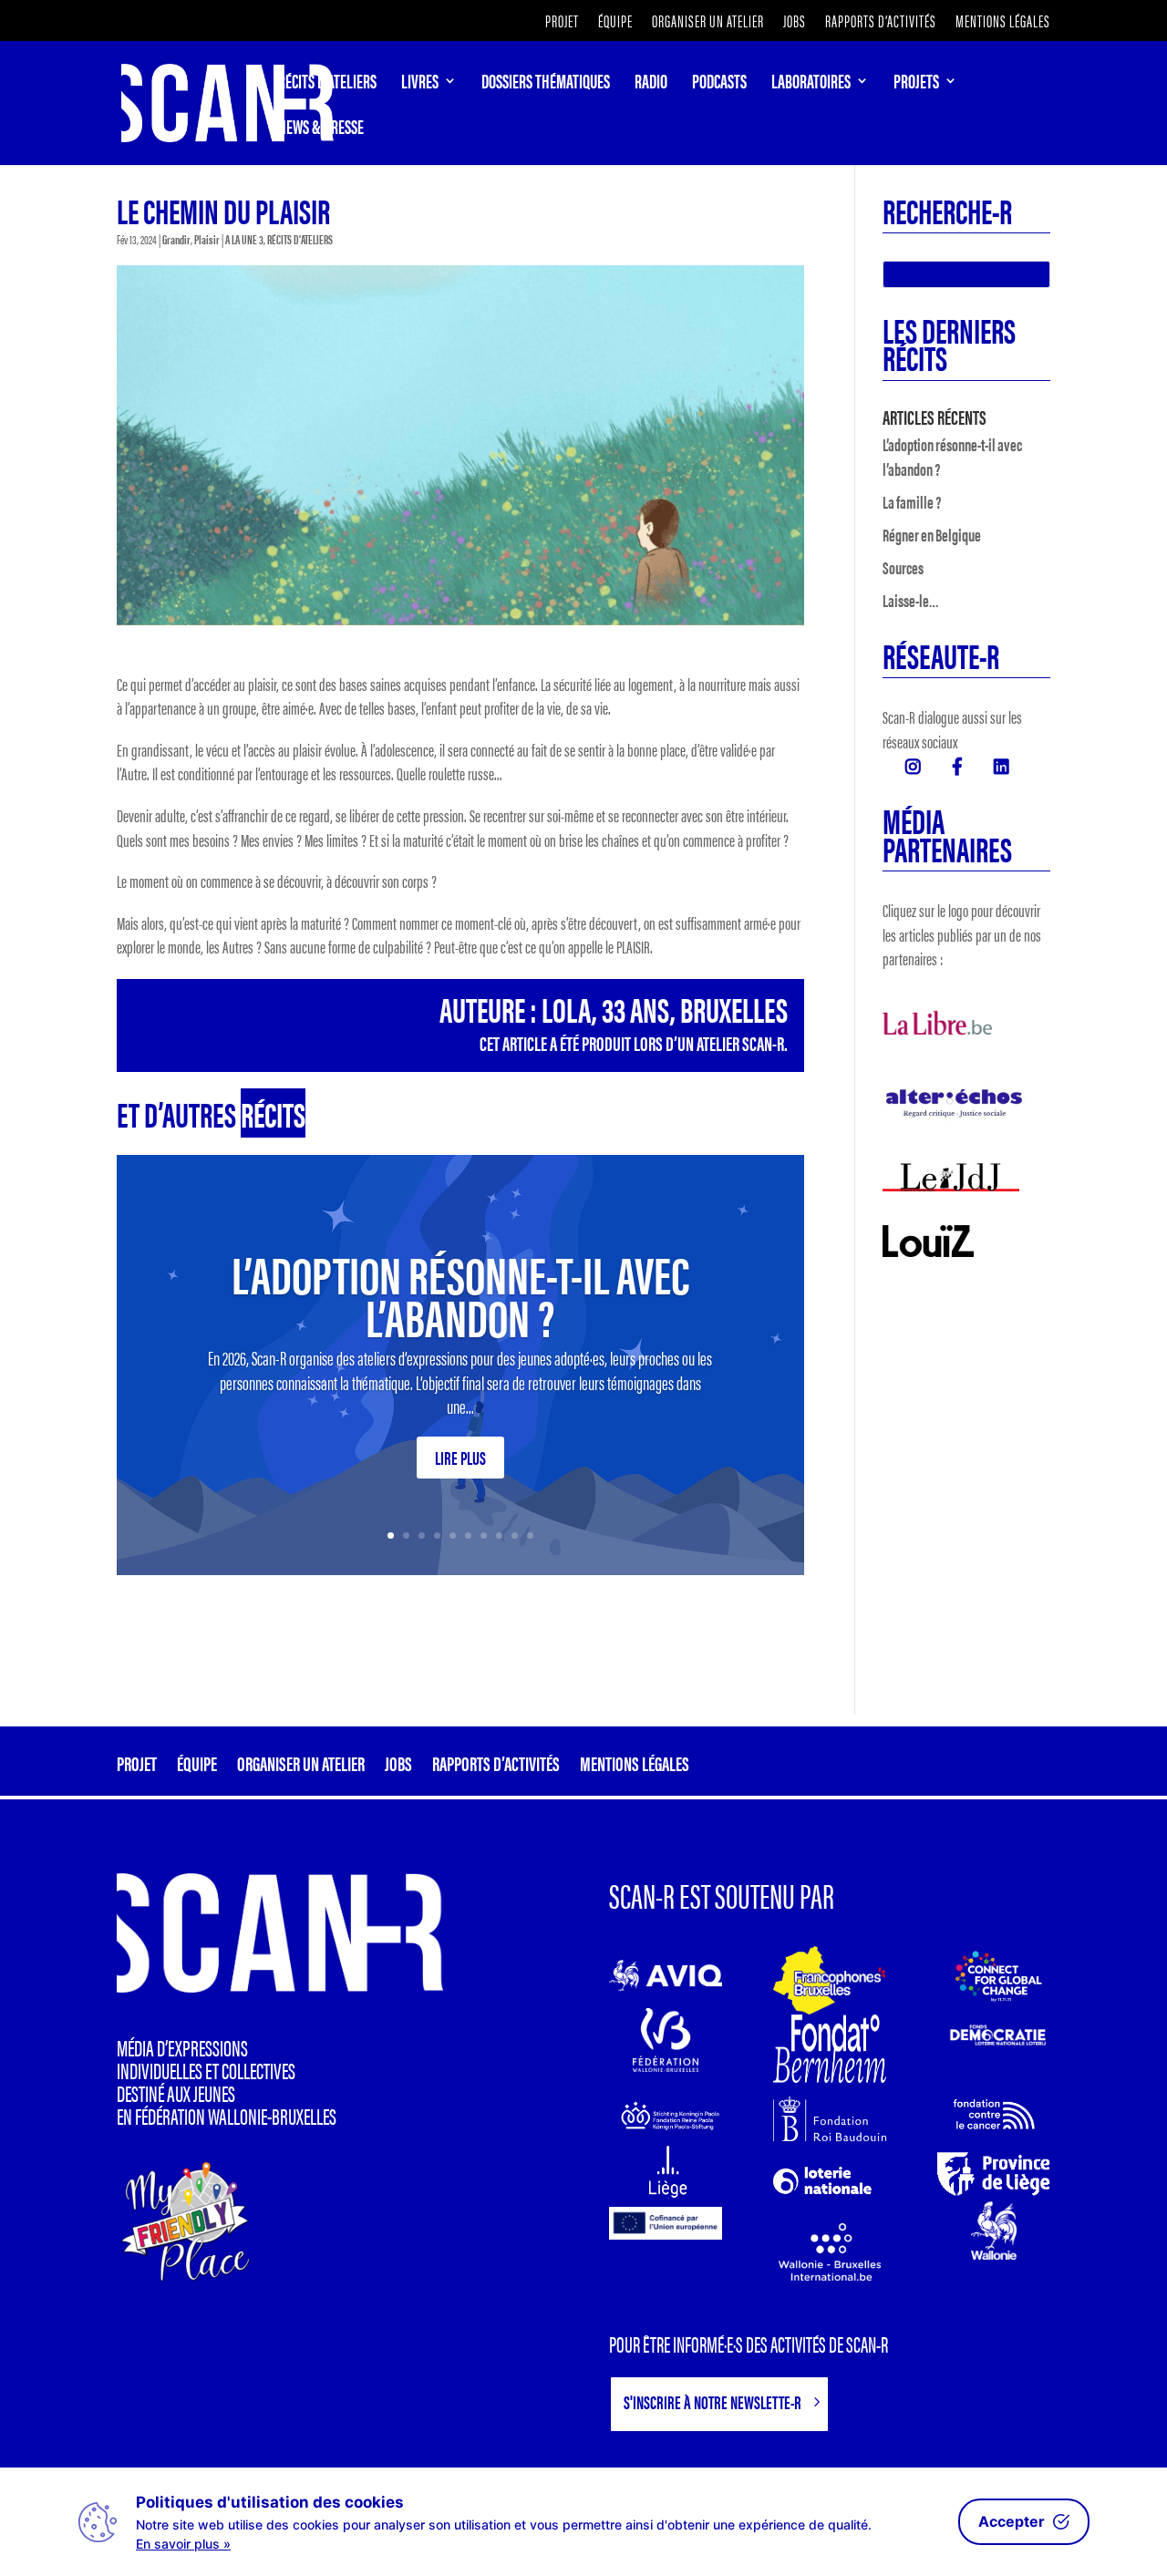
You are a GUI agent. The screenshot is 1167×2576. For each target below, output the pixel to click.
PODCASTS (719, 84)
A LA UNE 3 (244, 239)
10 (530, 1535)
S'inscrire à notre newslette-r (713, 2401)
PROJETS (916, 84)
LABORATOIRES (811, 84)
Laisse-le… (911, 600)
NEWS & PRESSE (321, 129)
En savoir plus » (183, 2544)
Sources (903, 567)
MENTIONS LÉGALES (1003, 22)
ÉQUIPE (615, 22)
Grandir (176, 239)
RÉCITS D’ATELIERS (327, 84)
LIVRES (420, 84)
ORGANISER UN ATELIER (708, 22)
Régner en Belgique (932, 535)
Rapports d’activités (881, 22)
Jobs (795, 22)
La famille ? (912, 502)
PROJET (562, 22)
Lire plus (460, 1457)
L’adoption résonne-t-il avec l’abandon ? (460, 1293)
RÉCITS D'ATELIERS (300, 239)
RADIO (651, 84)
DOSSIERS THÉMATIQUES (546, 84)
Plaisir (207, 239)
